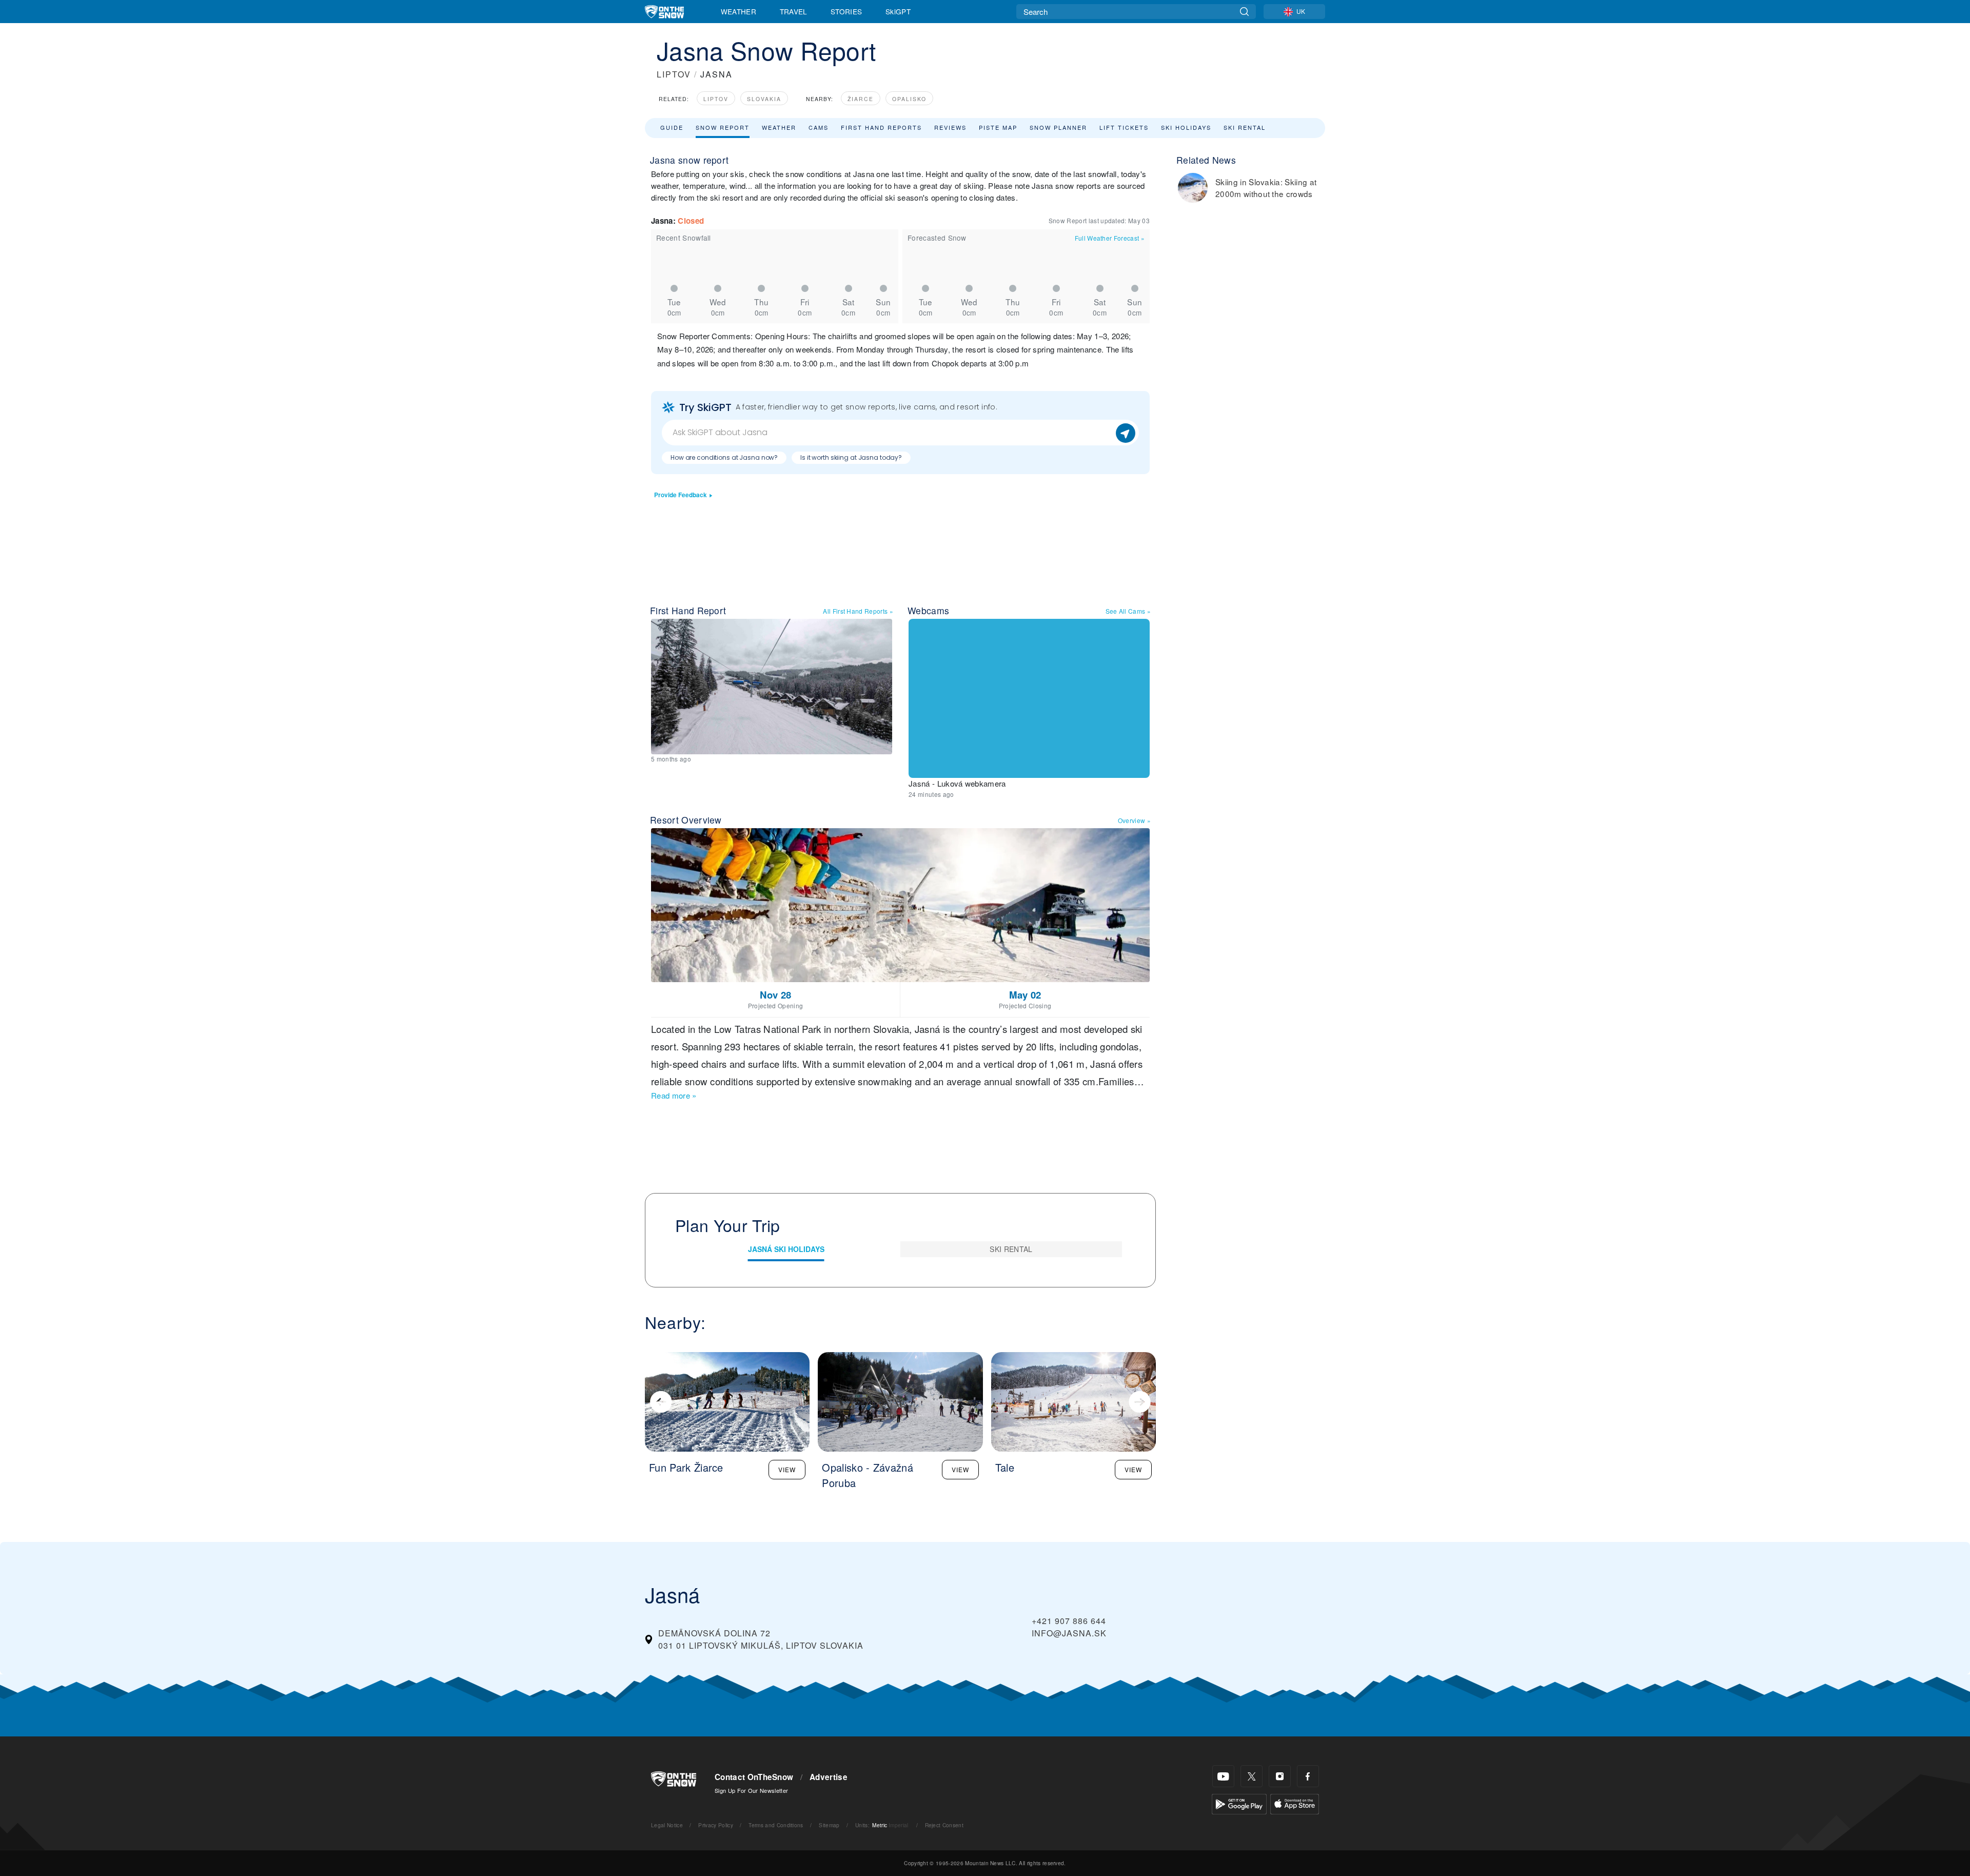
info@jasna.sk (1069, 1633)
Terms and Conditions (776, 1825)
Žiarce (861, 99)
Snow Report (723, 127)
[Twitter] (1252, 1776)
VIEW (787, 1469)
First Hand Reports (881, 127)
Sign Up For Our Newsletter (751, 1790)
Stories (846, 11)
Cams (819, 127)
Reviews (950, 127)
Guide (672, 127)
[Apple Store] (1295, 1803)
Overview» (1134, 820)
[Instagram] (1280, 1776)
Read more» (674, 1095)
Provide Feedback (681, 495)
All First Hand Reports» (858, 611)
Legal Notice (667, 1825)
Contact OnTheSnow (754, 1777)
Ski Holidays (1186, 127)
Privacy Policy (715, 1825)
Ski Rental (1245, 127)
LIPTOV (674, 74)
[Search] (1244, 12)
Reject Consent (944, 1825)
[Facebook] (1308, 1776)
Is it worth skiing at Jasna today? (851, 457)
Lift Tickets (1124, 127)
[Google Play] (1239, 1803)
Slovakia (764, 99)
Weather (738, 11)
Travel (794, 11)
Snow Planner (1058, 127)
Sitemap (829, 1825)
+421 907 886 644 (1069, 1621)
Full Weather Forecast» (1110, 238)
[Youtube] (1223, 1776)
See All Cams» (1128, 611)
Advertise (829, 1777)
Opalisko (909, 99)
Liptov (716, 99)
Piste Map (998, 127)
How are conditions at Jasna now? (724, 457)
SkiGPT (898, 11)
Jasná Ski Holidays (786, 1249)
